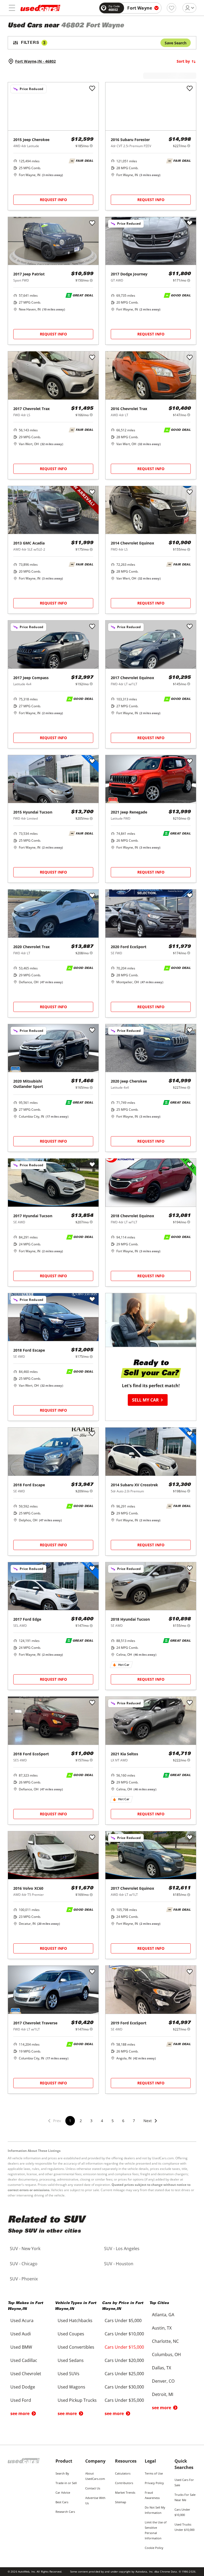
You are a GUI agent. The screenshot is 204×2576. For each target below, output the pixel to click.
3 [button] (91, 2121)
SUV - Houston (119, 2264)
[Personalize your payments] (91, 146)
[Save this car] (92, 89)
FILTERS (33, 43)
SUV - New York (25, 2249)
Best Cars (62, 2502)
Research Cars (65, 2512)
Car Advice (63, 2492)
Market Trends (125, 2492)
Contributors (124, 2483)
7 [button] (134, 2121)
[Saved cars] (171, 8)
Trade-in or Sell (66, 2483)
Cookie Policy (154, 2548)
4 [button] (102, 2121)
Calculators (123, 2473)
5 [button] (113, 2121)
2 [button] (81, 2121)
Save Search (176, 43)
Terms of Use (154, 2473)
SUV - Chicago (24, 2264)
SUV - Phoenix (24, 2279)
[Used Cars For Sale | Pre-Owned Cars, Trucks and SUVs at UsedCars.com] (40, 8)
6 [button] (123, 2121)
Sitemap (121, 2502)
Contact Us (93, 2488)
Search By (62, 2473)
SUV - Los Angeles (122, 2249)
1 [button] (70, 2121)
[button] (151, 2124)
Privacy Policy (154, 2483)
